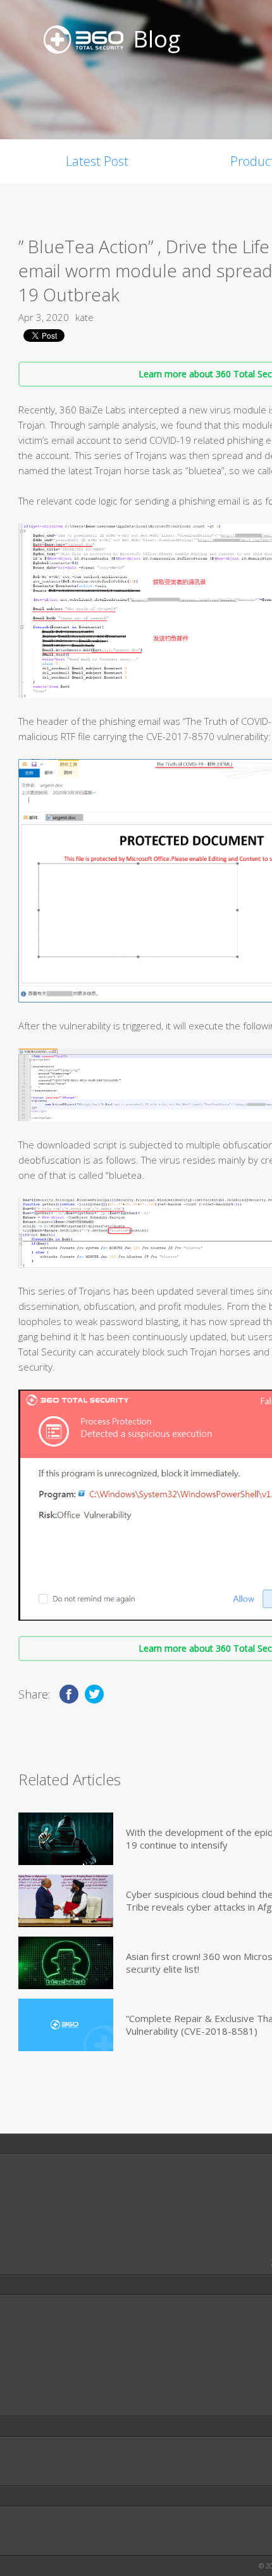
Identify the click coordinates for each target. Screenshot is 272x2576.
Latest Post (97, 161)
